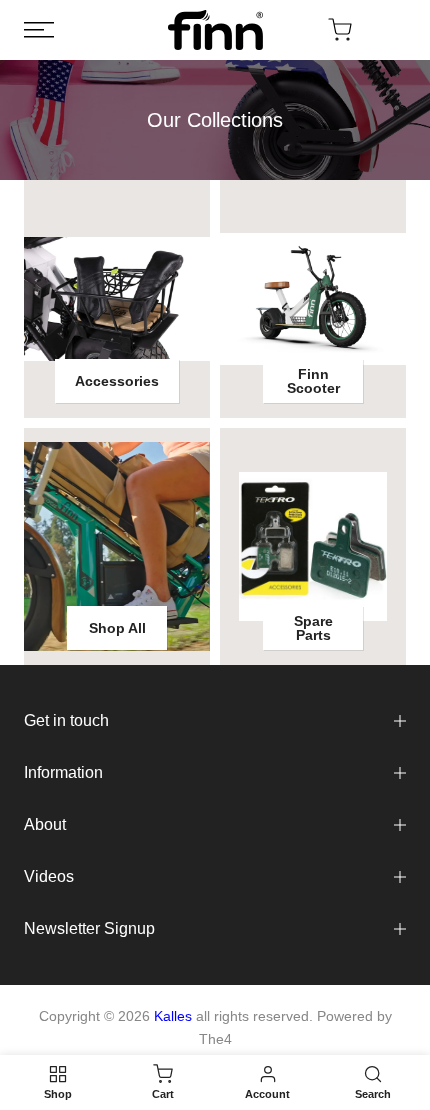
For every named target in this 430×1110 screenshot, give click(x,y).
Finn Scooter (313, 381)
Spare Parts (313, 628)
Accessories (117, 381)
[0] (340, 30)
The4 (215, 1039)
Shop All (117, 628)
